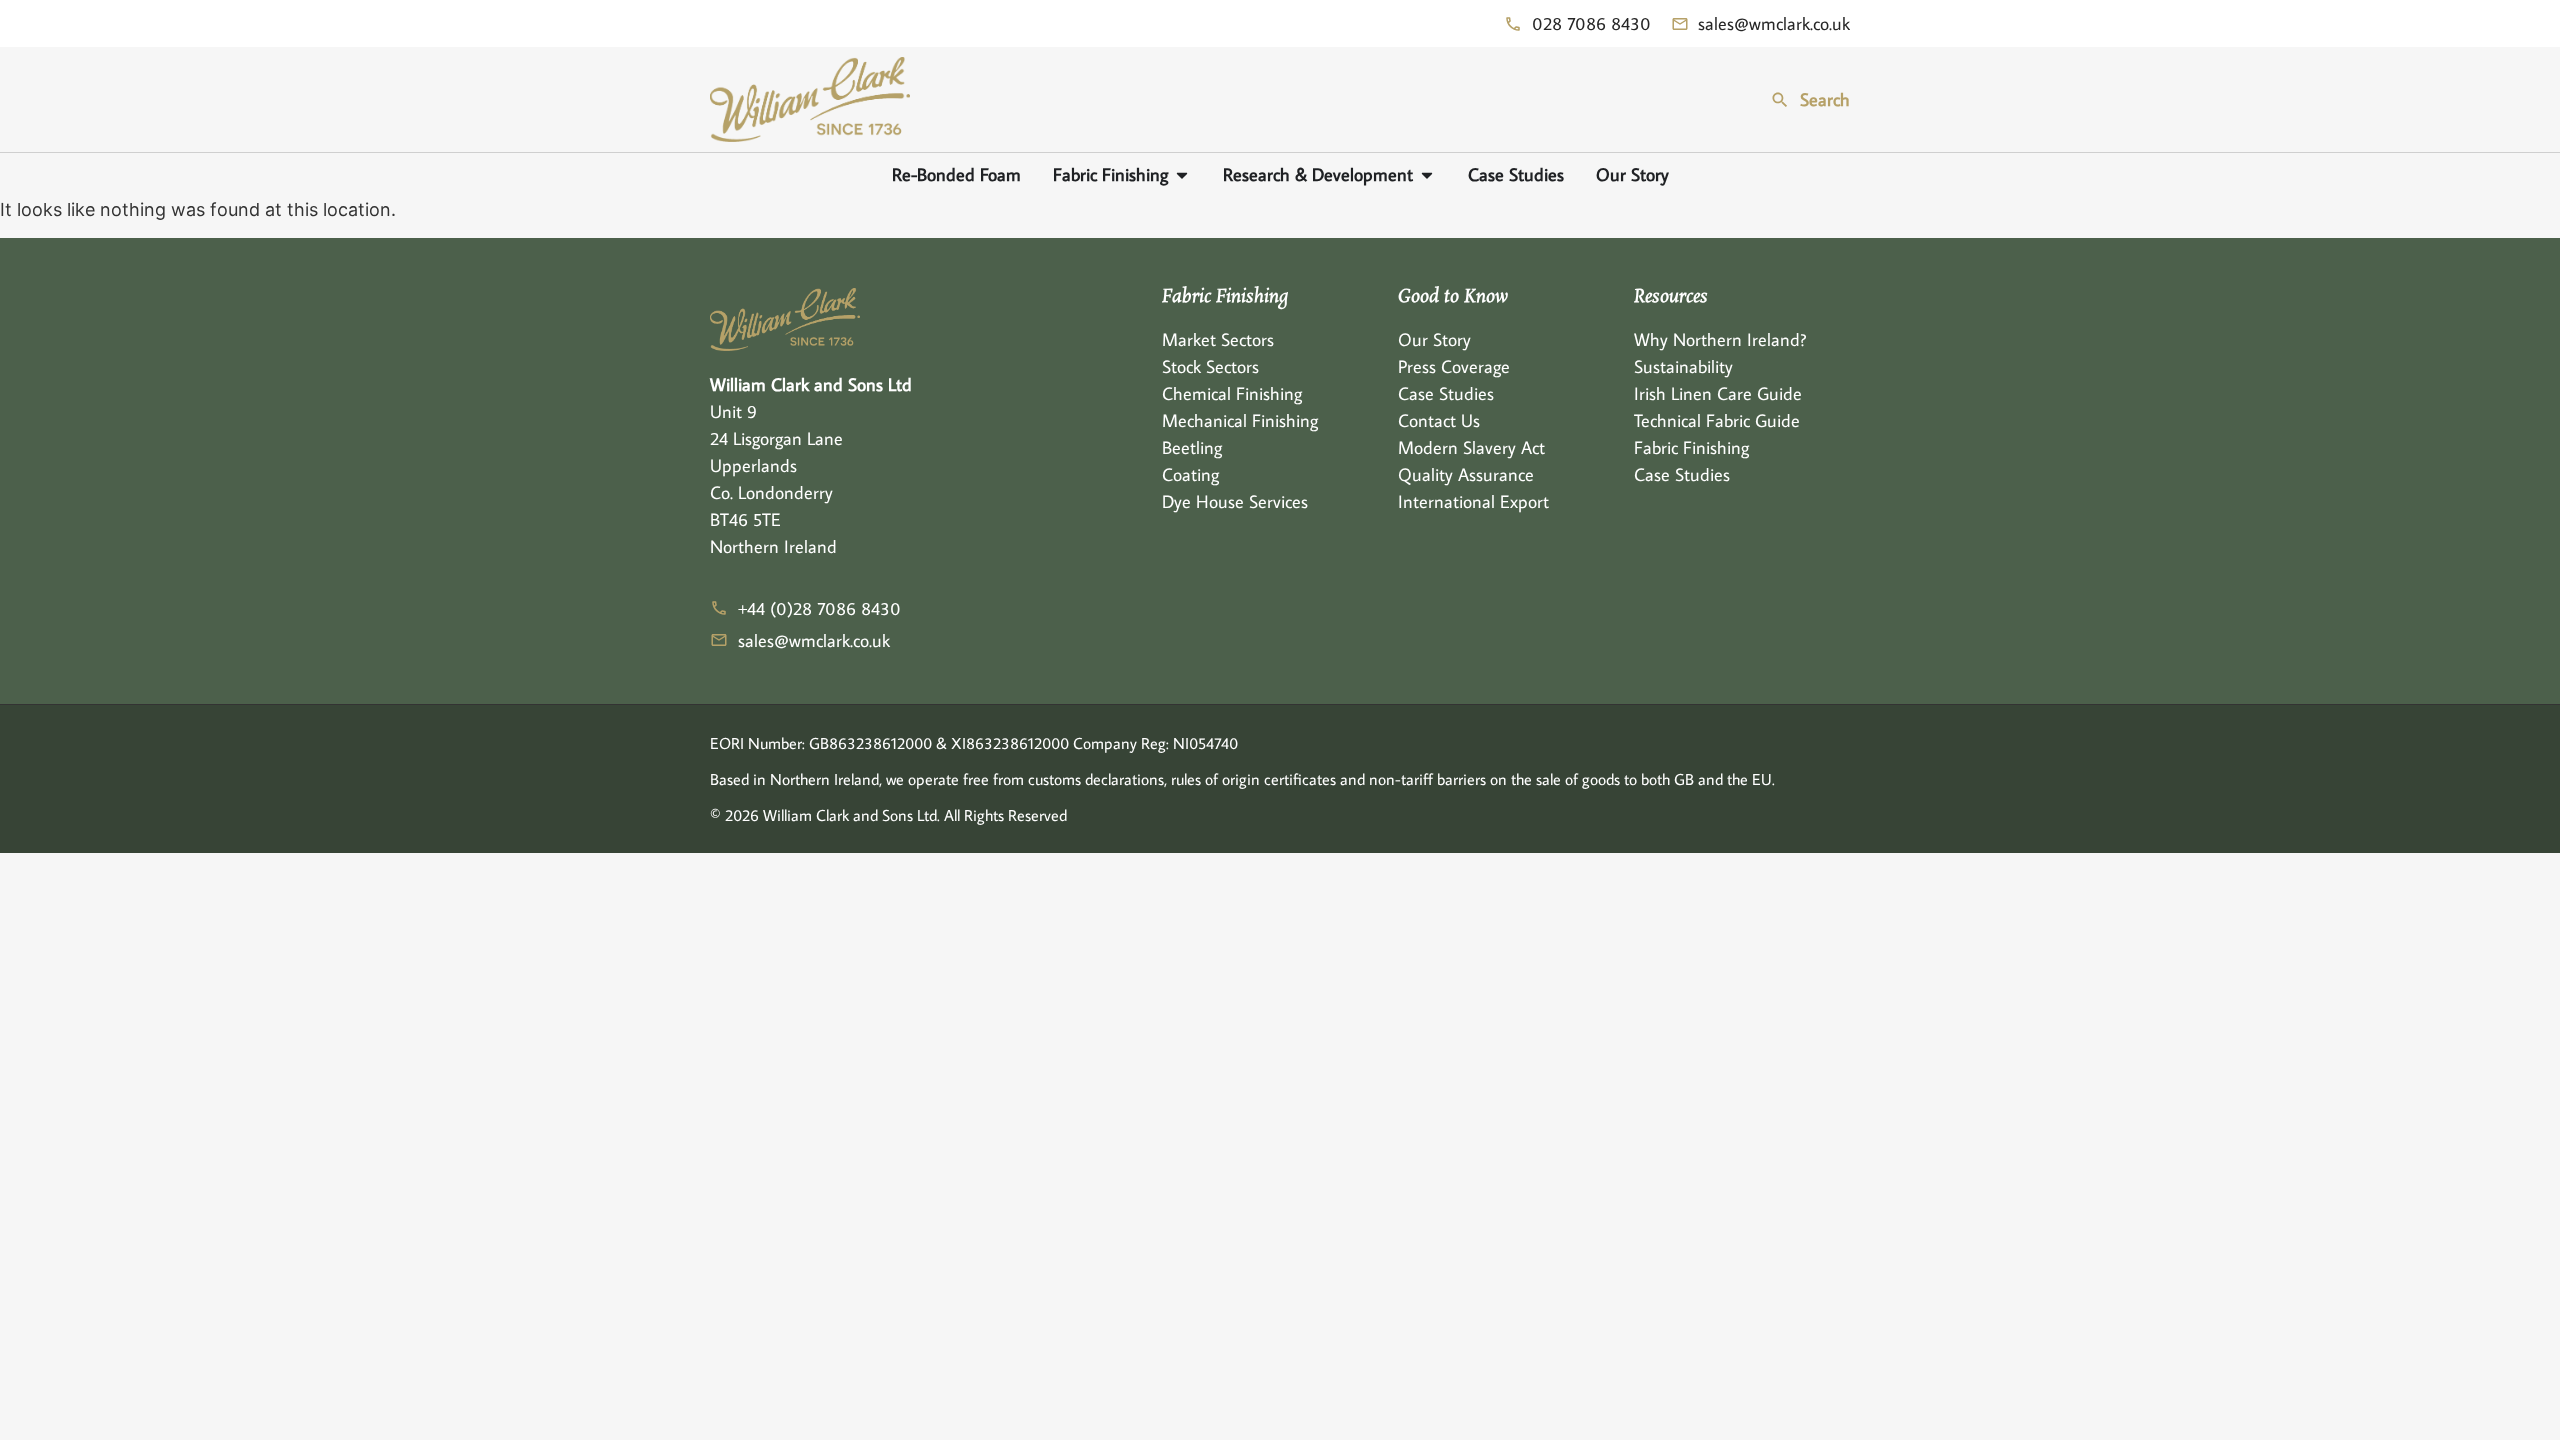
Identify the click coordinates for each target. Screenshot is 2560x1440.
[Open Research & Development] (1427, 174)
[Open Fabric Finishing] (1182, 174)
